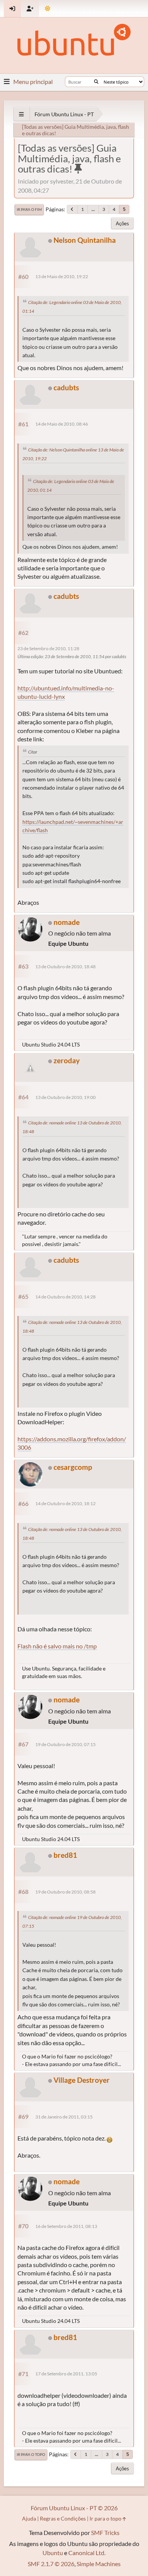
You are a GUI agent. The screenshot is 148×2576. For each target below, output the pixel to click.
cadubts (66, 387)
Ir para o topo (31, 2454)
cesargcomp (73, 1467)
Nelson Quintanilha (85, 240)
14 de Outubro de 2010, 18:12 (65, 1503)
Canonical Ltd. (87, 2553)
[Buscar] (96, 82)
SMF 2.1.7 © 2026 (51, 2564)
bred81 (65, 1855)
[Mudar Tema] (48, 9)
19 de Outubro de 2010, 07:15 (65, 1744)
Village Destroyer (82, 2080)
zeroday (67, 1060)
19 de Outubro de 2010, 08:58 (65, 1892)
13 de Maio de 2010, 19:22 (62, 276)
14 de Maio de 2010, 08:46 (62, 424)
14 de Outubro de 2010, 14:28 (65, 1297)
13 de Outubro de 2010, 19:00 (65, 1097)
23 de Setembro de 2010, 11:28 (48, 648)
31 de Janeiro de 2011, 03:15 (64, 2117)
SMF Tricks (105, 2532)
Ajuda (29, 2518)
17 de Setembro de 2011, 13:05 (66, 2374)
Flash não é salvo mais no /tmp (57, 1646)
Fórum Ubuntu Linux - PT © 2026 (74, 2508)
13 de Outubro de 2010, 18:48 (65, 967)
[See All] (21, 114)
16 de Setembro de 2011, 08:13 (66, 2226)
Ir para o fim (29, 209)
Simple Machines (99, 2564)
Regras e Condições (63, 2518)
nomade (67, 922)
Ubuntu (53, 2553)
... (93, 209)
